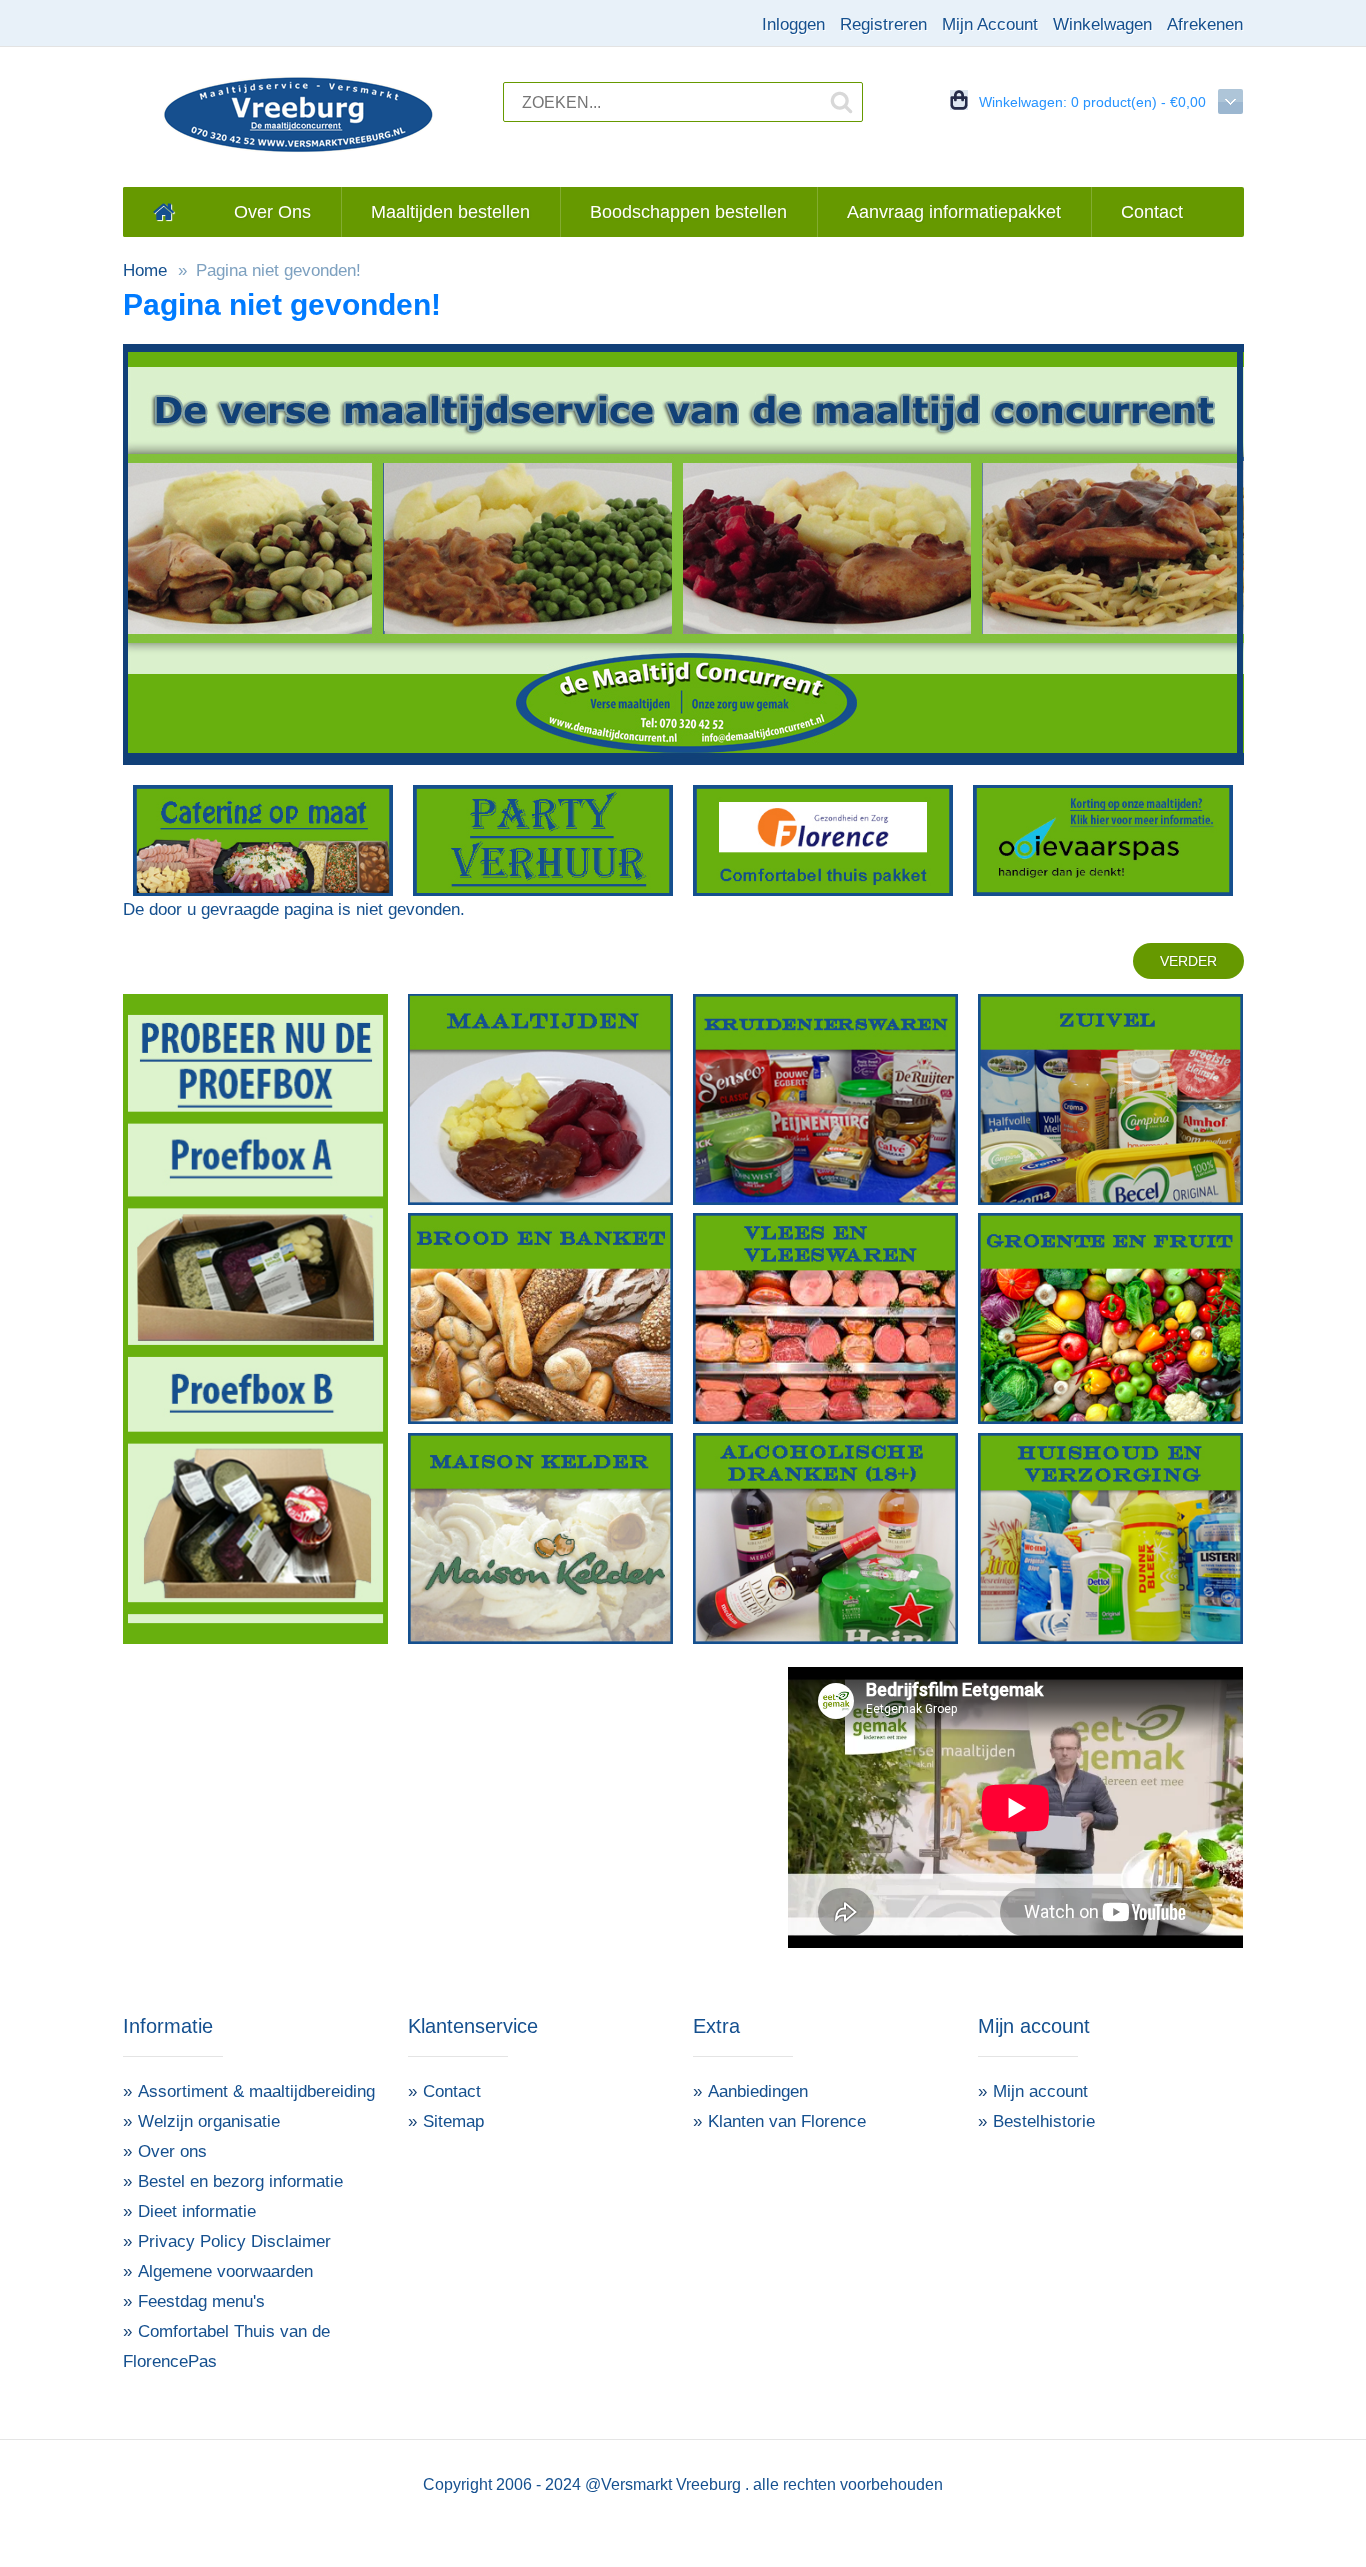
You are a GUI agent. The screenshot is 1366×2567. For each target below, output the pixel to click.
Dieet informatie (197, 2211)
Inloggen (793, 24)
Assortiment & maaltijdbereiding (256, 2091)
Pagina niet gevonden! (278, 270)
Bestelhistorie (1044, 2121)
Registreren (883, 24)
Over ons (172, 2151)
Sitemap (453, 2121)
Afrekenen (1205, 24)
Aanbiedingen (758, 2091)
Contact (452, 2091)
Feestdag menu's (201, 2301)
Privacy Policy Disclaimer (234, 2241)
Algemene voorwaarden (225, 2271)
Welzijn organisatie (209, 2121)
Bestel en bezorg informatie (240, 2181)
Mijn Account (990, 24)
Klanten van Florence (787, 2121)
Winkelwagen (1102, 24)
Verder (1188, 961)
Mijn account (1040, 2091)
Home (145, 270)
